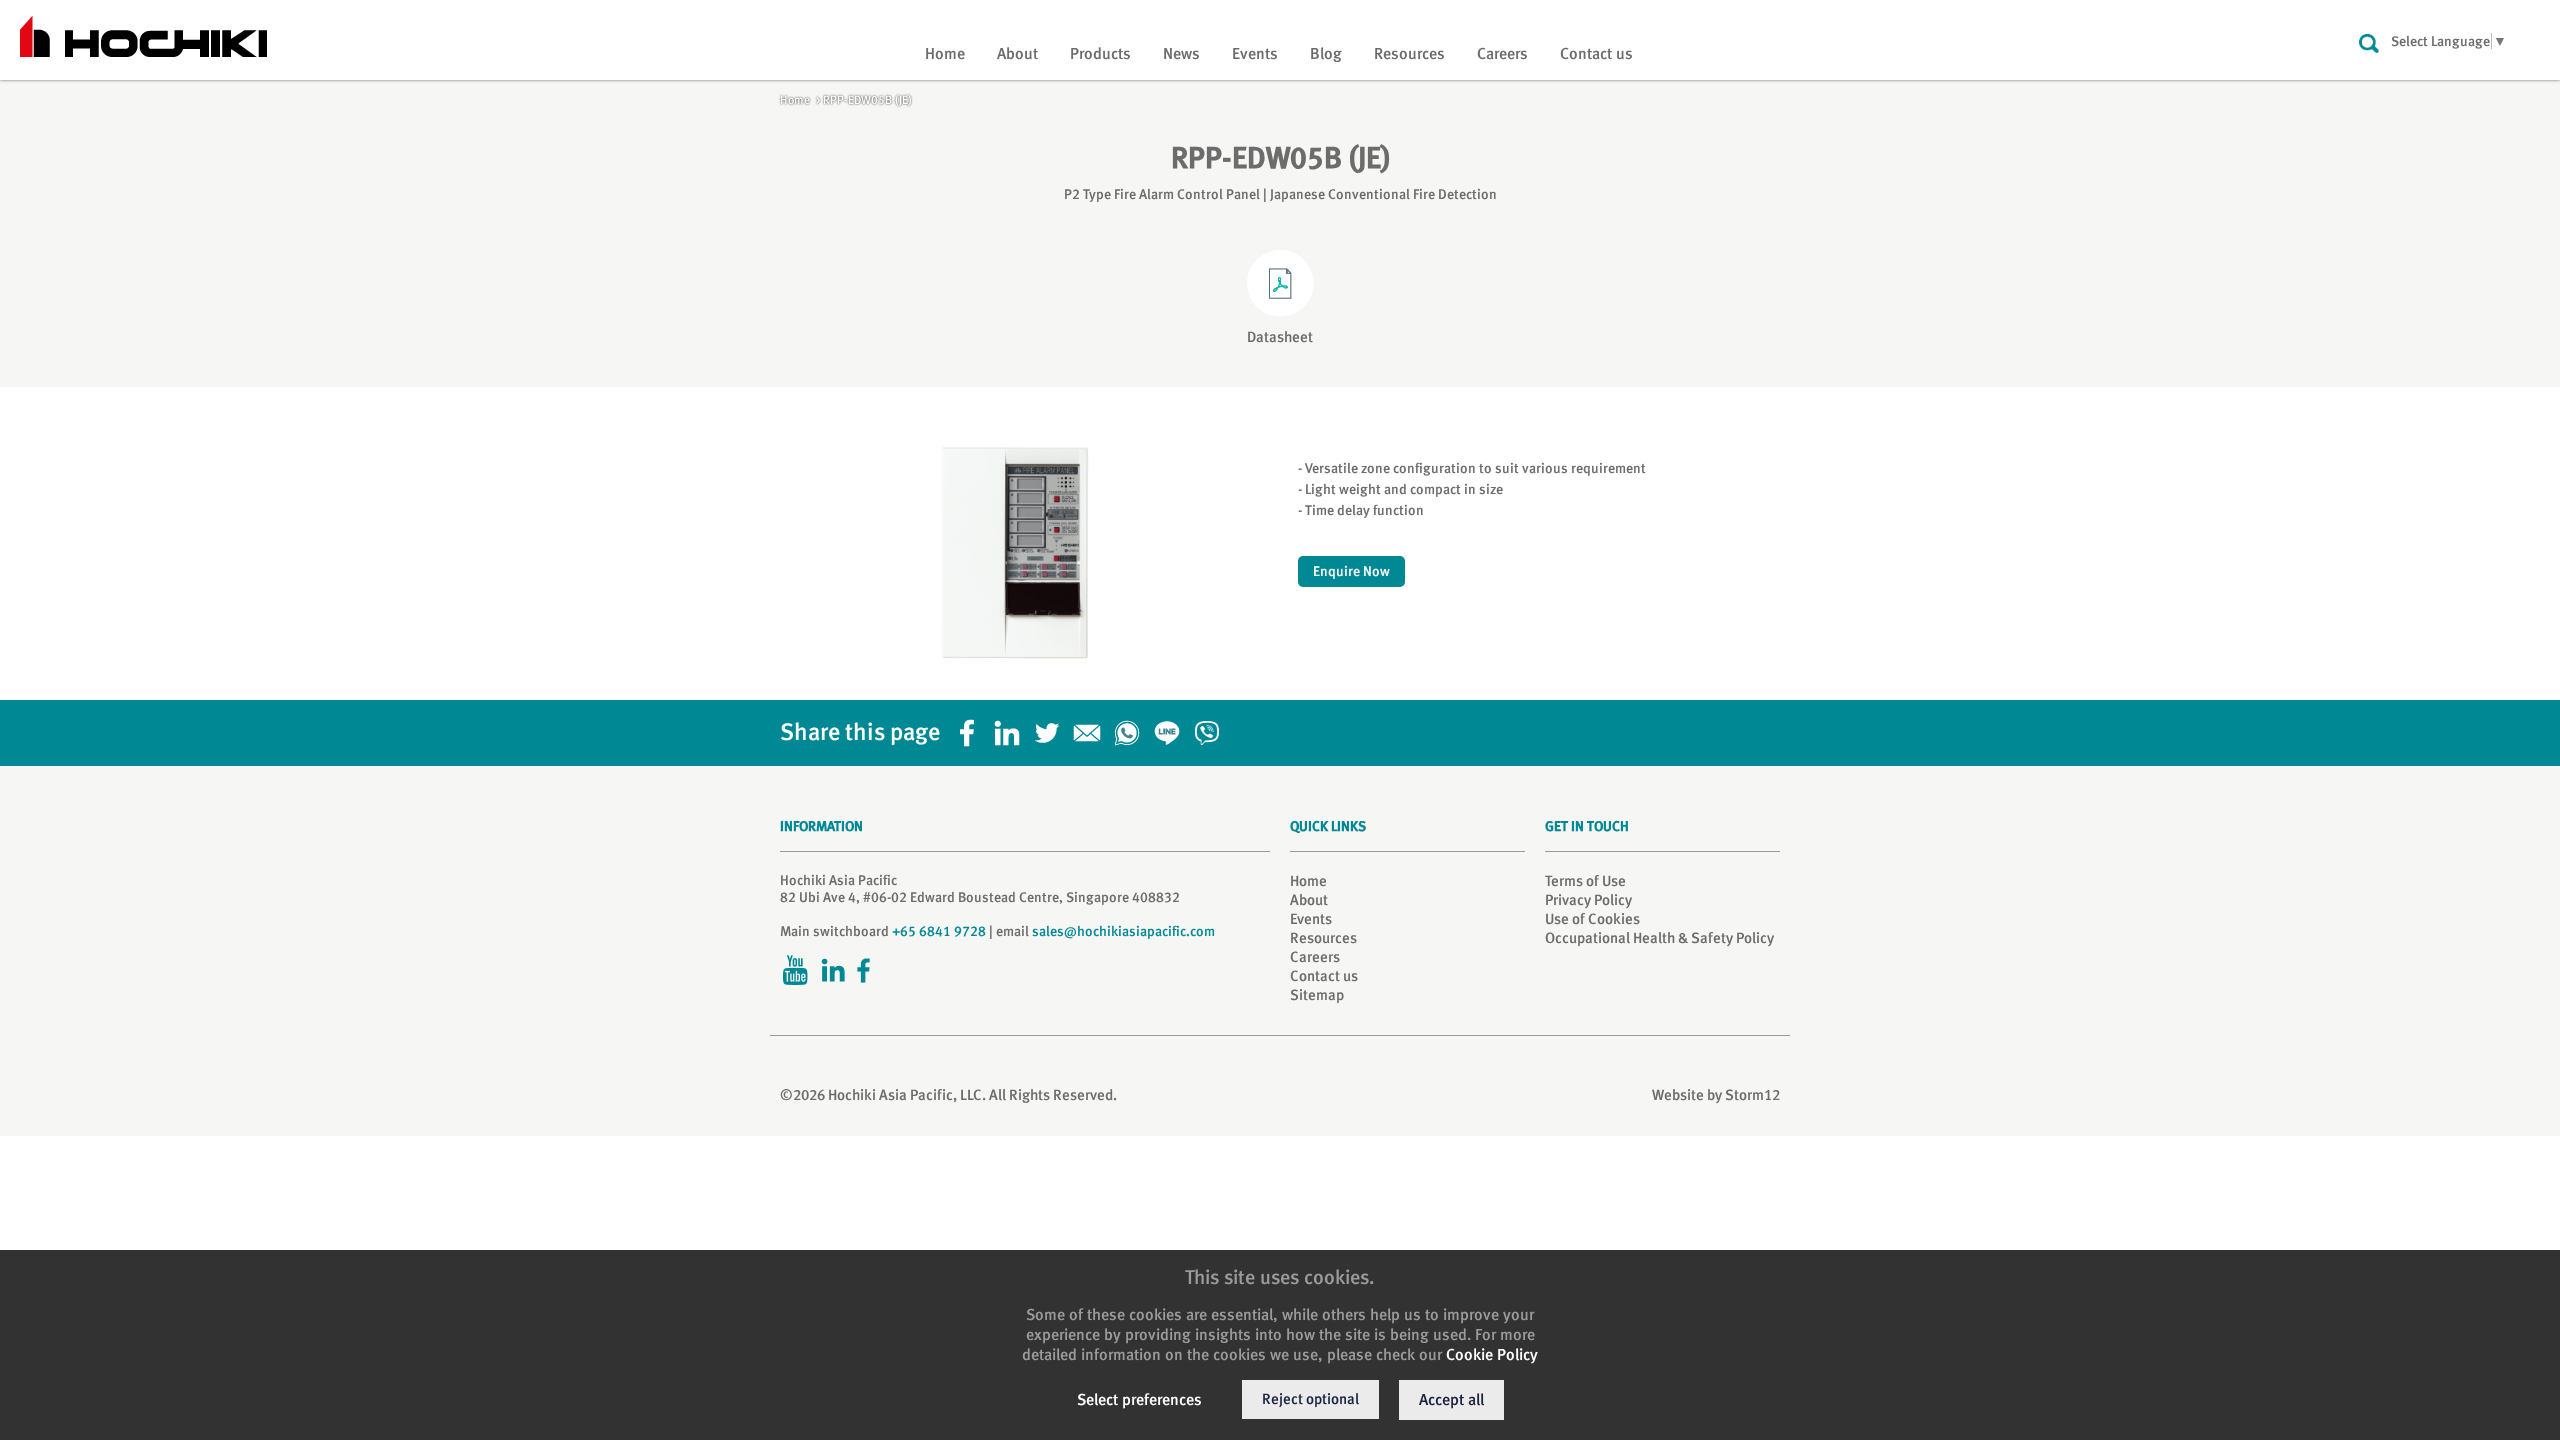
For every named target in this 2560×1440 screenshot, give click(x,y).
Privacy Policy (1588, 900)
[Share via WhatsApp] (1132, 727)
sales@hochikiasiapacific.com (1123, 931)
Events (1255, 53)
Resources (1409, 53)
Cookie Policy (1492, 1354)
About (1017, 53)
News (1181, 53)
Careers (1502, 53)
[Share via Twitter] (1052, 727)
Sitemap (1317, 995)
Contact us (1596, 53)
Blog (1326, 53)
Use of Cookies (1592, 919)
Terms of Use (1585, 881)
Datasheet (1280, 337)
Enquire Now (1351, 571)
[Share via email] (1092, 727)
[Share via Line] (1172, 727)
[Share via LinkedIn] (1012, 727)
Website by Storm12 (1716, 1095)
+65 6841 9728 (939, 931)
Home (945, 53)
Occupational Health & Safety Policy (1659, 938)
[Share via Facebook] (972, 727)
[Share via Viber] (1212, 727)
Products (1100, 53)
